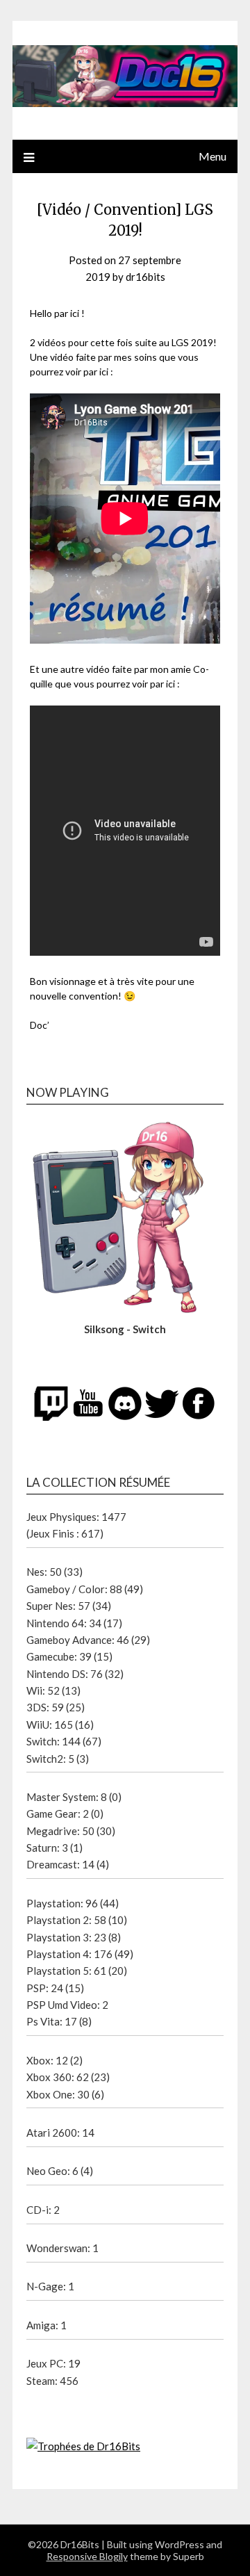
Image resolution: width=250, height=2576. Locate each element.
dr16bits (145, 277)
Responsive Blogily (87, 2556)
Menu (212, 156)
